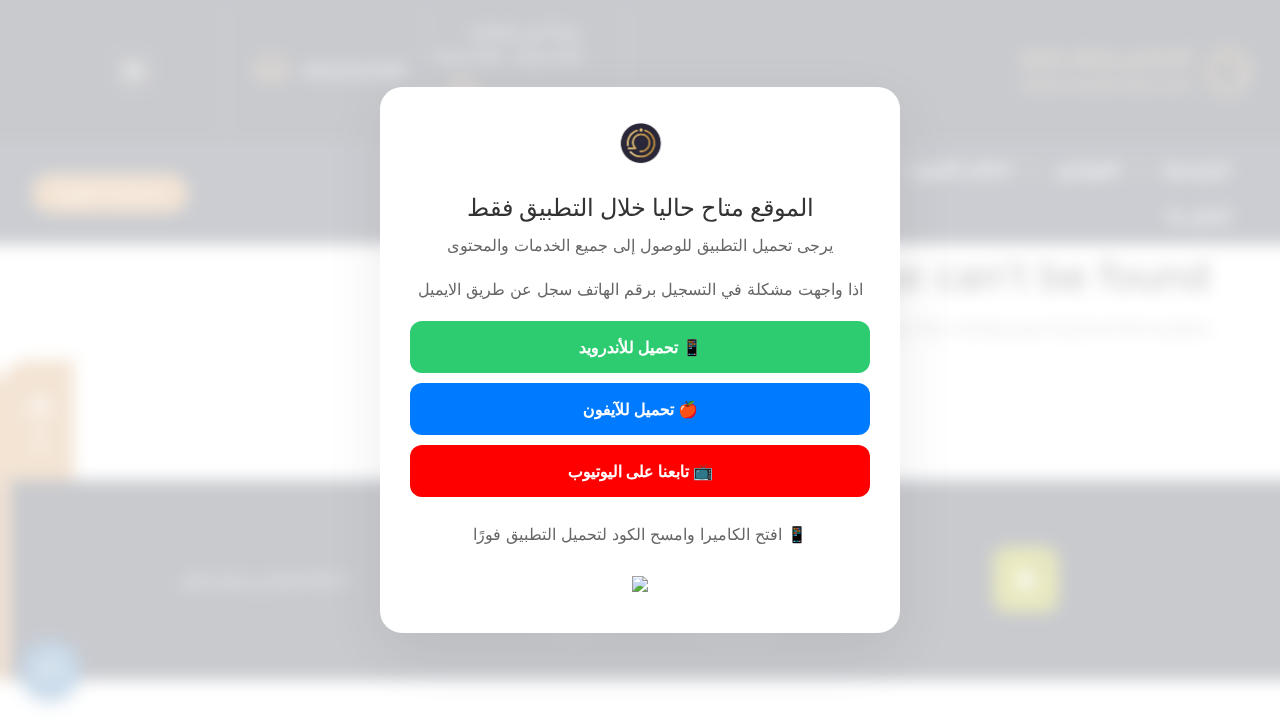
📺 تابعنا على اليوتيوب (640, 471)
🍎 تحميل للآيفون (640, 409)
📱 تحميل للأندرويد (640, 347)
